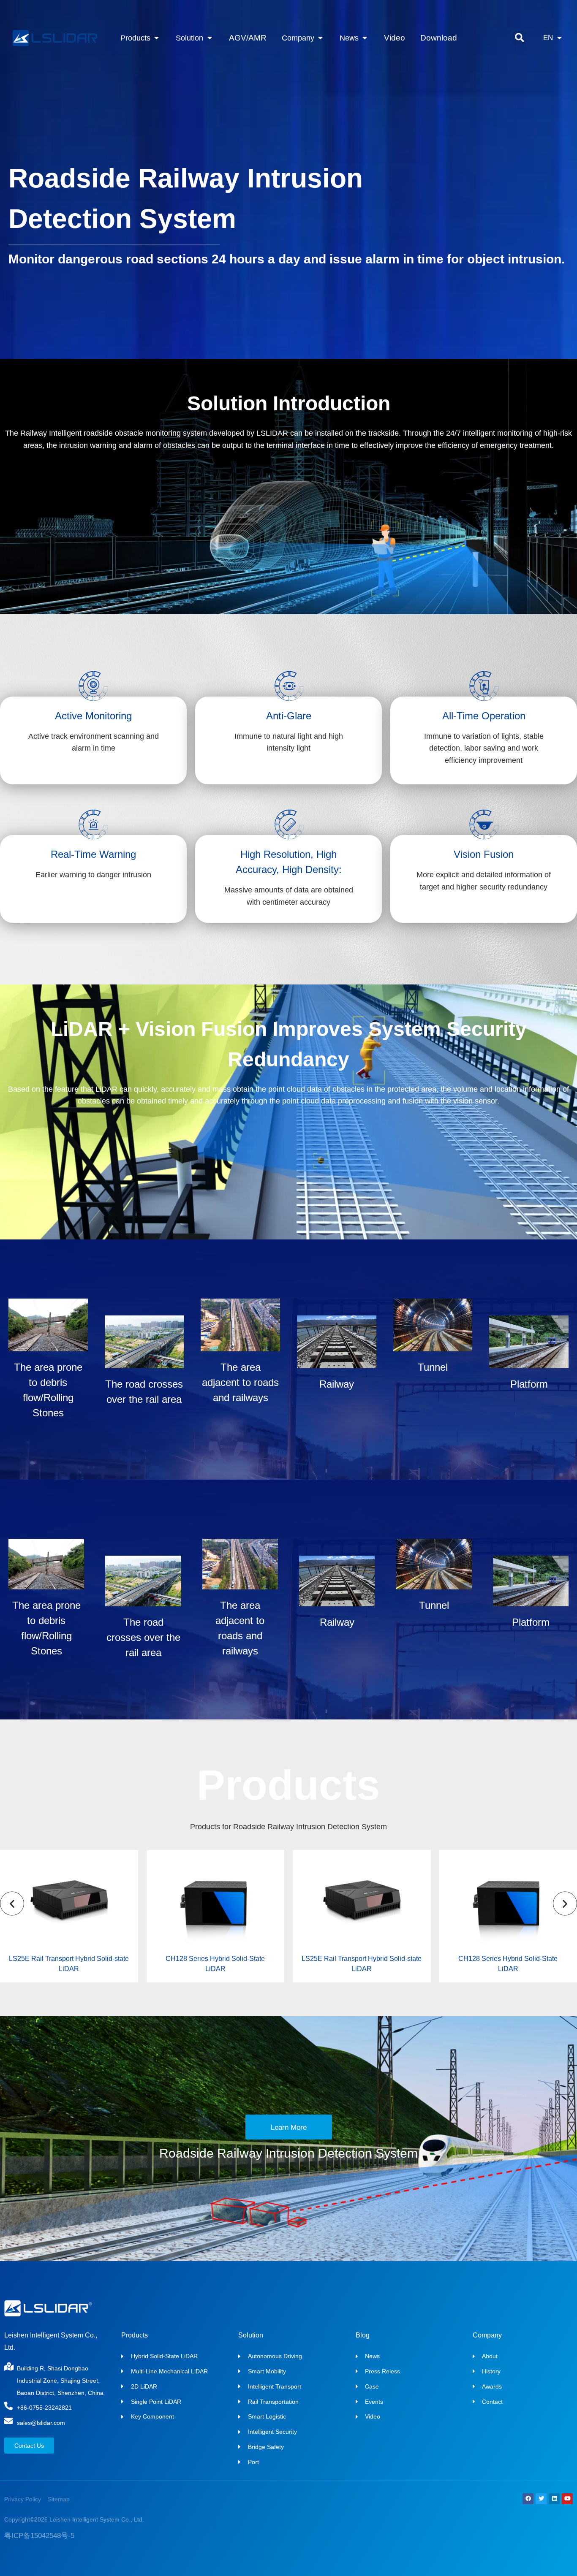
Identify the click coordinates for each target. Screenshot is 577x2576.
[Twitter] (541, 2499)
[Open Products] (156, 38)
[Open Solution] (209, 38)
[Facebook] (528, 2499)
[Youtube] (567, 2499)
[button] (519, 38)
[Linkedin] (554, 2499)
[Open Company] (320, 38)
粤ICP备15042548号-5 (39, 2536)
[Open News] (365, 38)
